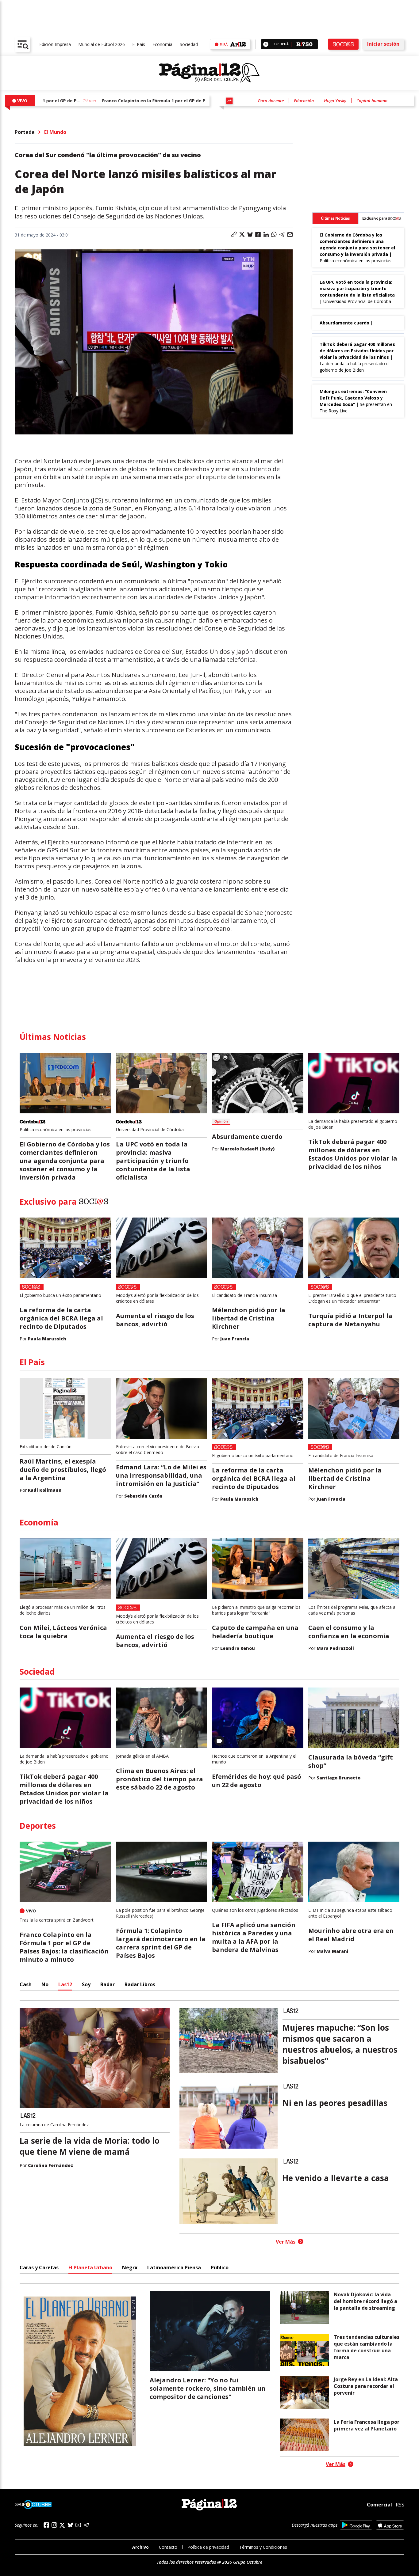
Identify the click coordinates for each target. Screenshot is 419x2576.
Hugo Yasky (335, 101)
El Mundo (55, 132)
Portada (25, 132)
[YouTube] (78, 2525)
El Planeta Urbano (90, 2267)
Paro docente (271, 101)
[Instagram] (54, 2525)
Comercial (379, 2504)
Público (220, 2267)
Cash (26, 1984)
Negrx (130, 2267)
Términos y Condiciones (263, 2547)
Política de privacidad (208, 2547)
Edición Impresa (55, 44)
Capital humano (372, 101)
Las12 (65, 1984)
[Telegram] (86, 2525)
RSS (400, 2505)
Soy (86, 1984)
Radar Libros (140, 1984)
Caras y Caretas (39, 2267)
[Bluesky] (70, 2525)
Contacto (168, 2547)
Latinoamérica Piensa (174, 2267)
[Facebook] (46, 2525)
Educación (304, 101)
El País (139, 44)
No (45, 1984)
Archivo (140, 2547)
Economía (162, 44)
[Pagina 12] (209, 73)
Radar (108, 1984)
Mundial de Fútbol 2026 (102, 44)
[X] (62, 2525)
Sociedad (189, 44)
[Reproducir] (266, 44)
